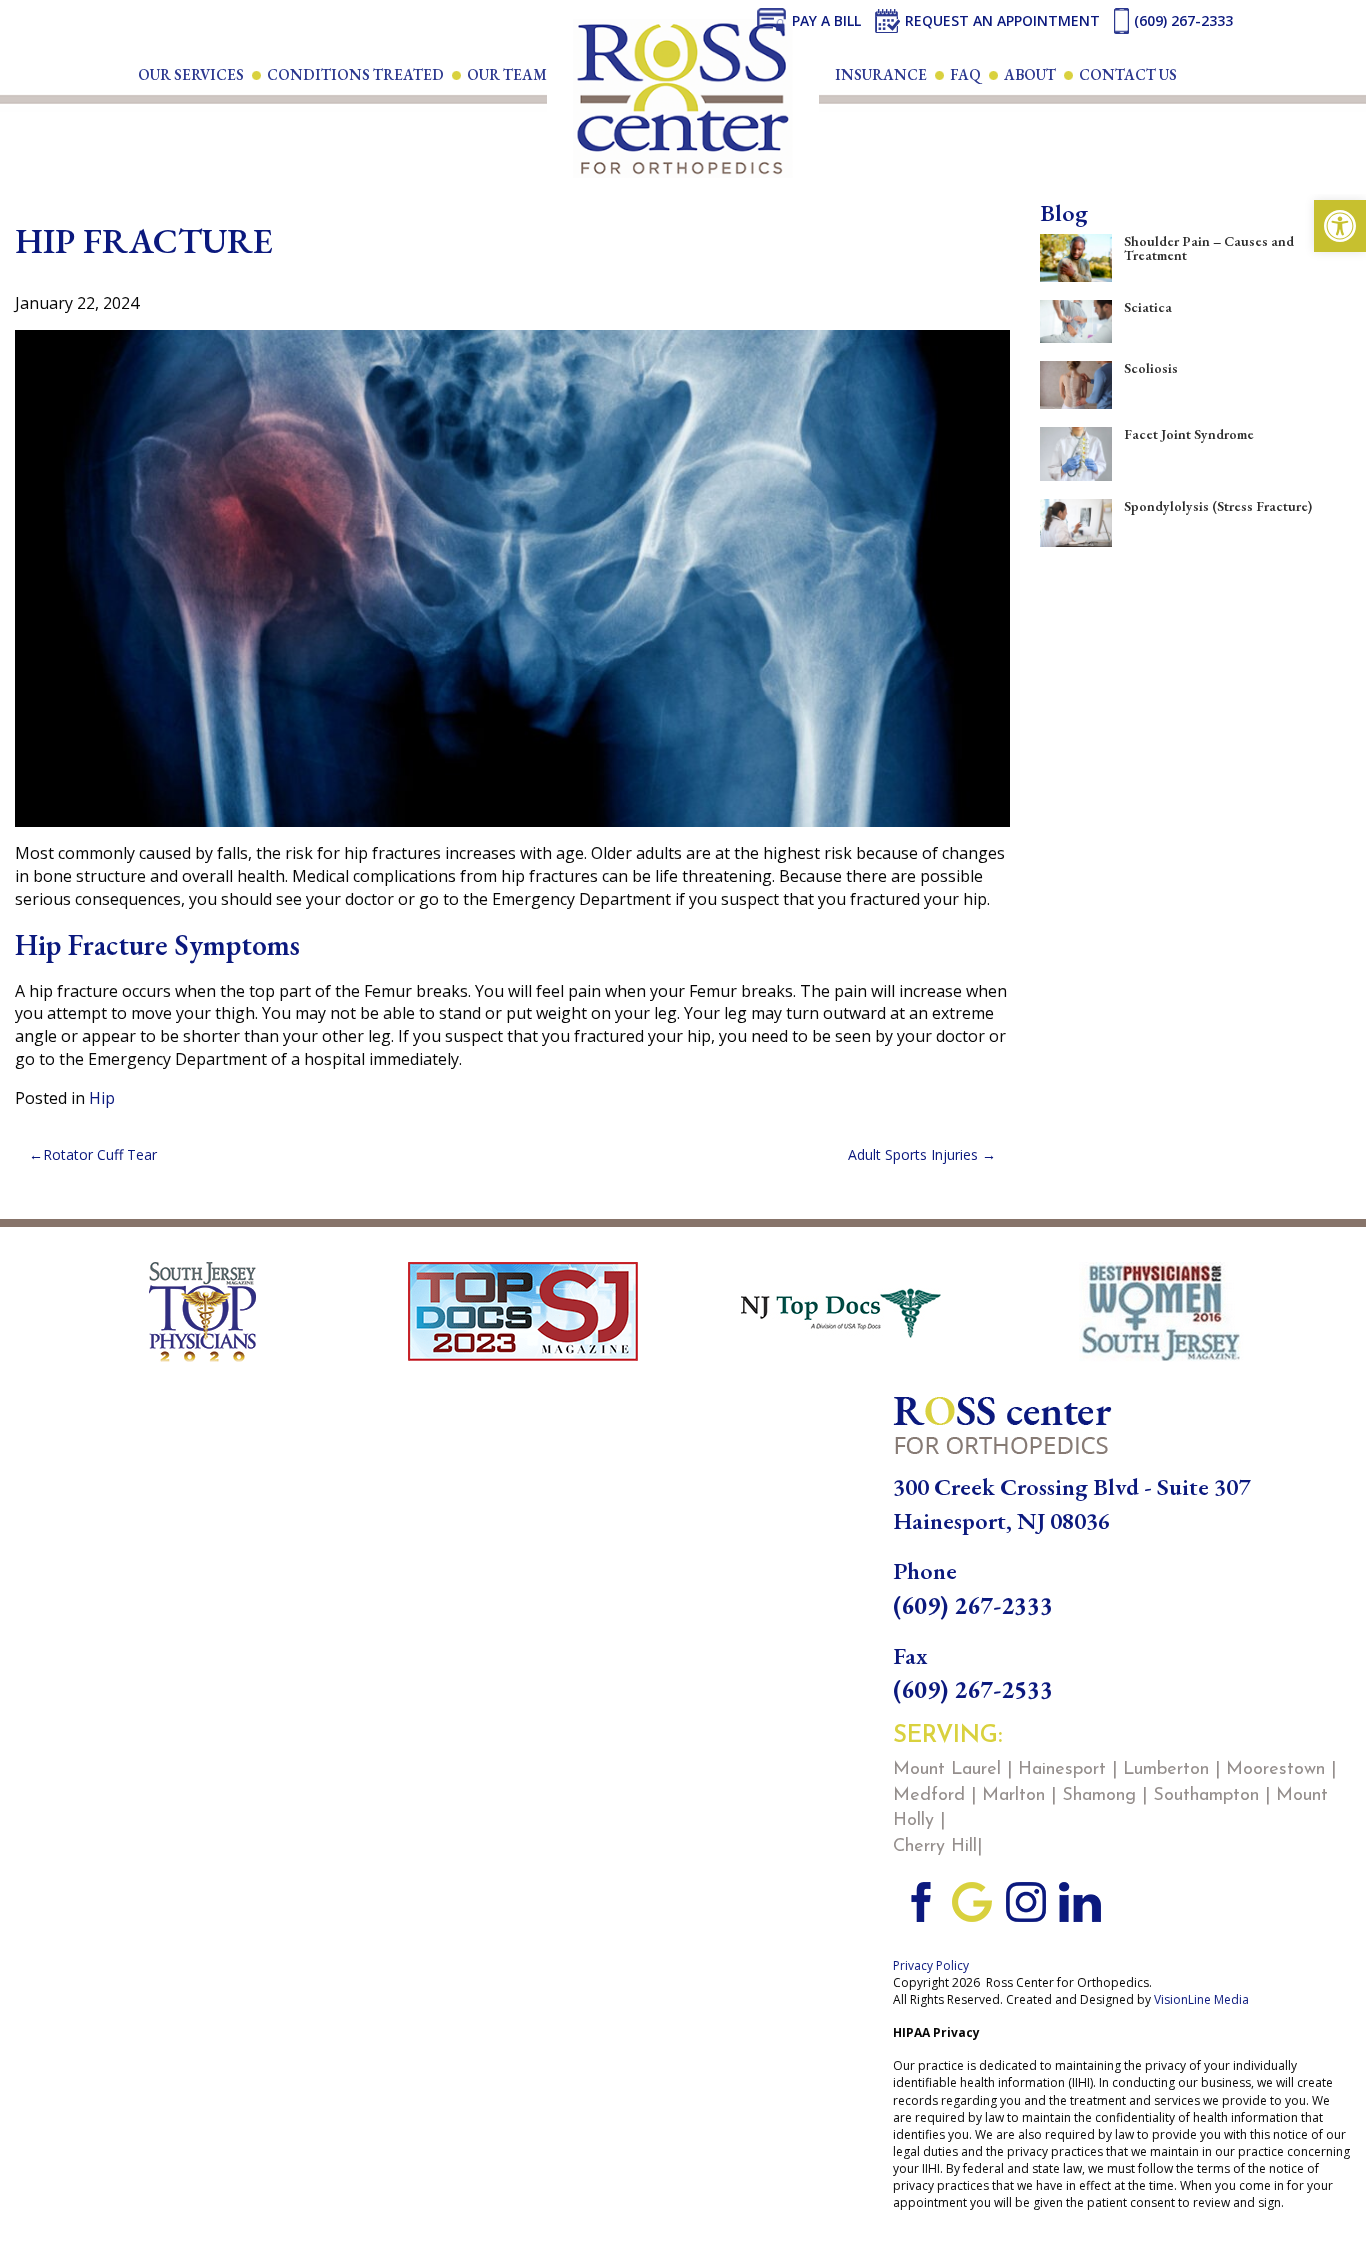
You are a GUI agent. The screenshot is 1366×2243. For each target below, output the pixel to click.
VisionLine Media (1201, 1999)
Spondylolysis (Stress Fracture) (1218, 506)
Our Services (191, 74)
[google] (972, 1900)
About (1030, 74)
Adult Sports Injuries (913, 1154)
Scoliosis (1151, 368)
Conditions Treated (355, 74)
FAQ (965, 74)
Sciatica (1148, 307)
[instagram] (1026, 1900)
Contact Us (1128, 74)
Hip (102, 1098)
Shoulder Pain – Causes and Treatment (1209, 248)
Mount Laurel (947, 1770)
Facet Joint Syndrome (1189, 434)
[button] (1340, 226)
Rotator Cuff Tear (100, 1154)
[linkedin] (1080, 1900)
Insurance (881, 74)
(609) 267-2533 (973, 1689)
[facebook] (918, 1900)
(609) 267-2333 (1183, 20)
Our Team (507, 74)
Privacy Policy (931, 1965)
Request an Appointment (1002, 20)
